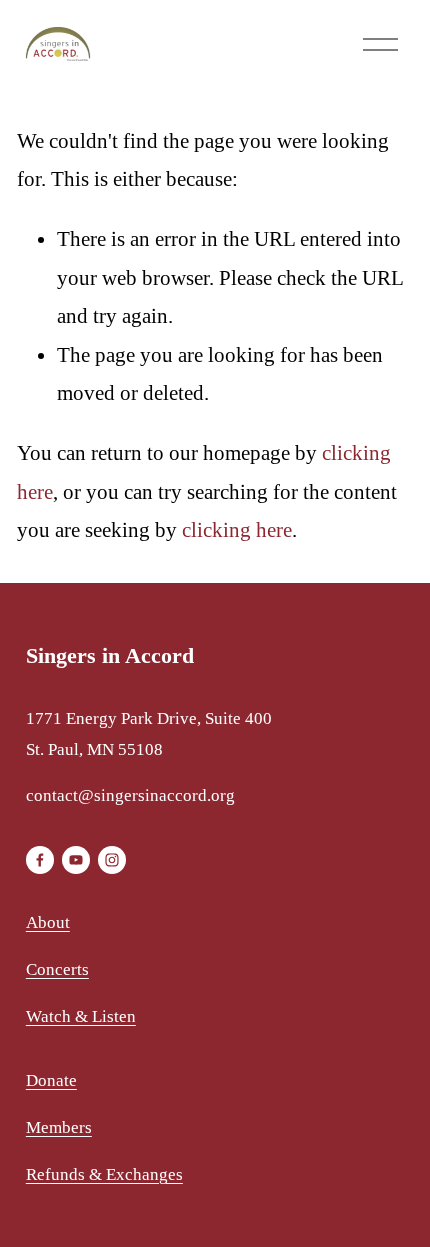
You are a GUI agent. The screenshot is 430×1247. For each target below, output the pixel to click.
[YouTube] (76, 860)
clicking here (237, 530)
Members (59, 1127)
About (48, 922)
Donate (51, 1080)
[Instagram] (112, 860)
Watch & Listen (81, 1016)
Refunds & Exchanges (104, 1174)
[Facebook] (40, 860)
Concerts (57, 969)
